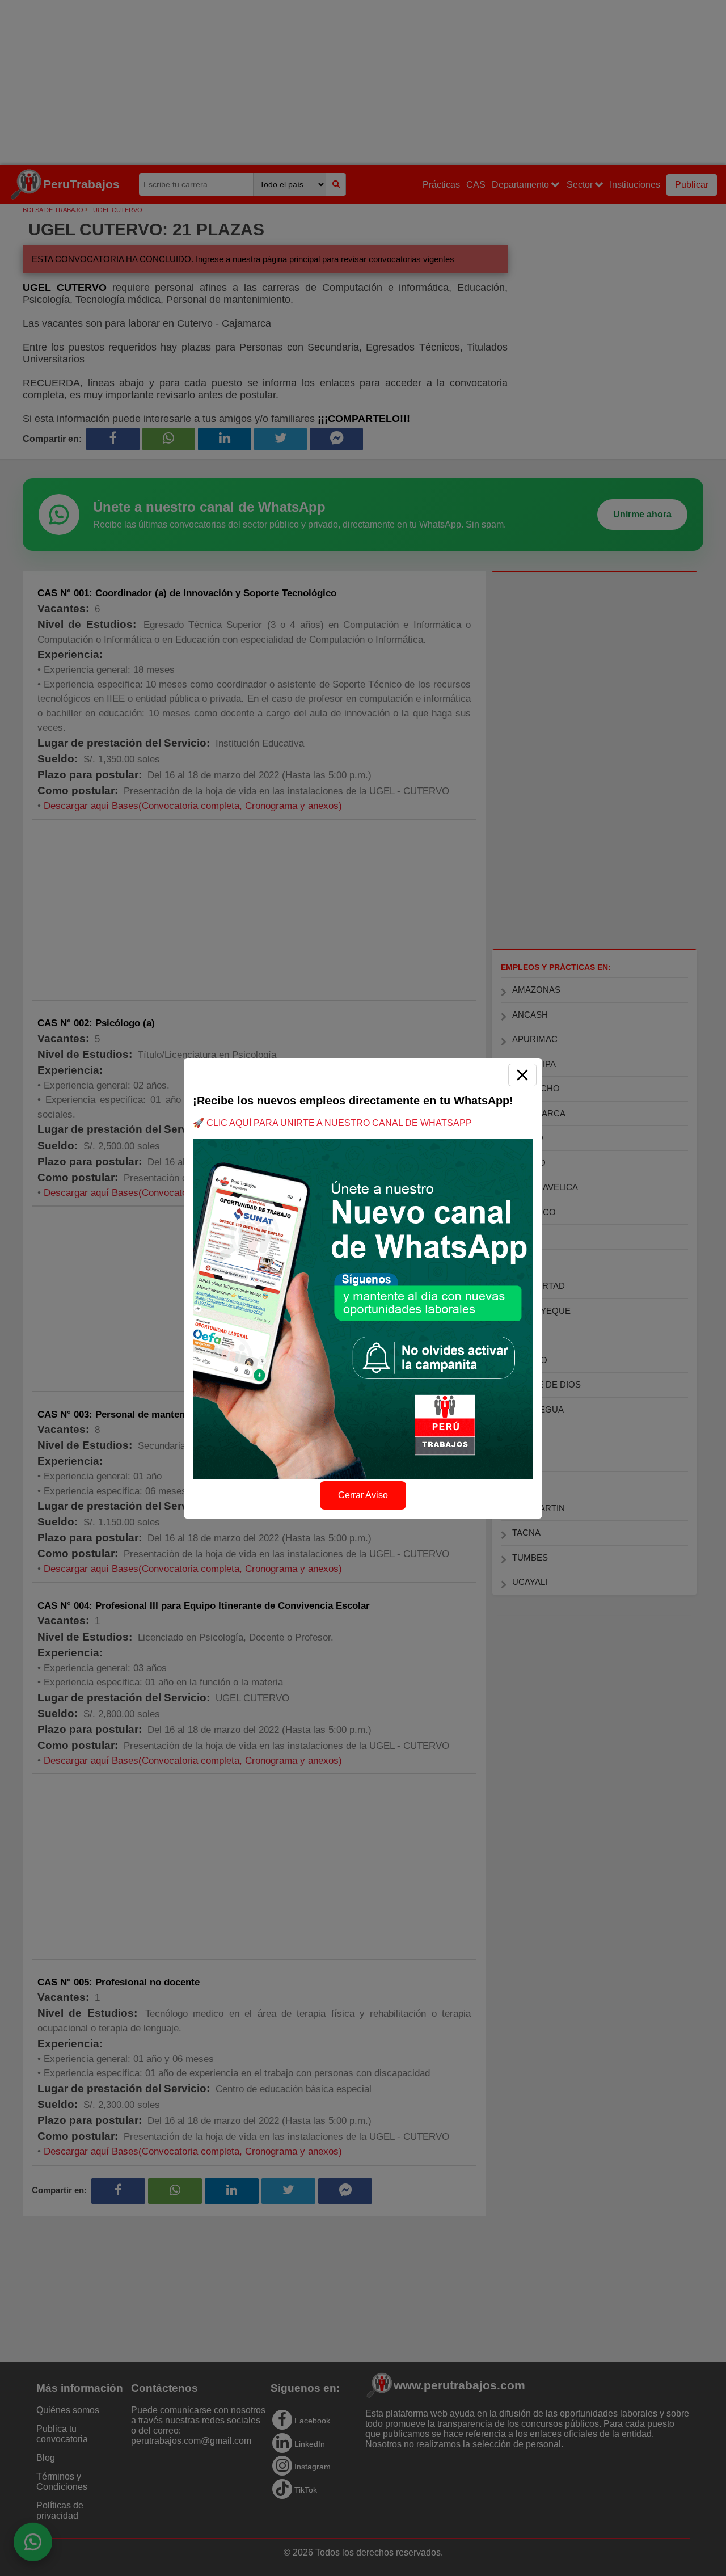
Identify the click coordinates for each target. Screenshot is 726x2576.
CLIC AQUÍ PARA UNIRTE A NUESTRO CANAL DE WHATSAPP (339, 1123)
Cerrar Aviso (363, 1495)
